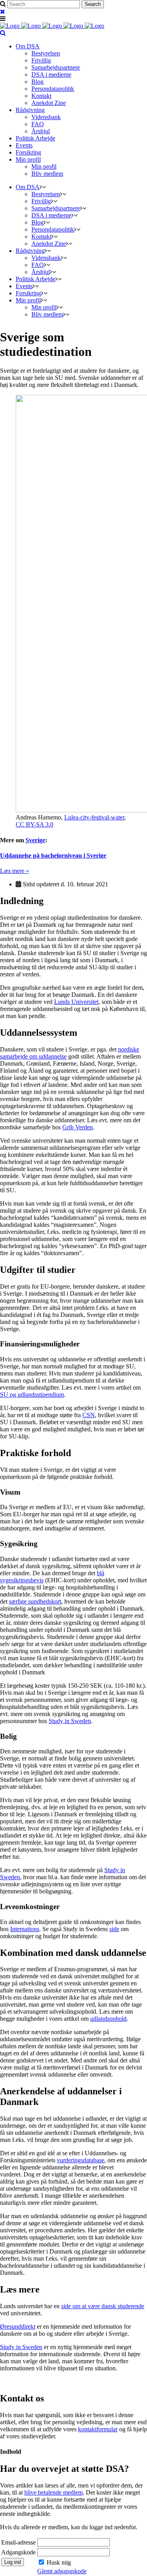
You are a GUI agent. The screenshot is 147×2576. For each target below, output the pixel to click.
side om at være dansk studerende (103, 2306)
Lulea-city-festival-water (94, 817)
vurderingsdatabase (81, 2160)
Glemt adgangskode (62, 2571)
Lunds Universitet (76, 1002)
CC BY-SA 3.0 (34, 824)
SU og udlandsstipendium (32, 1395)
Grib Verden (78, 1127)
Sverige (35, 840)
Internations (25, 1929)
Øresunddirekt (18, 2327)
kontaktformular (98, 2429)
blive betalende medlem (54, 2492)
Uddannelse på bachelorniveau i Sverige (53, 855)
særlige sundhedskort (35, 1601)
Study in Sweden (70, 1721)
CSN (89, 1415)
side (114, 1929)
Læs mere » (15, 871)
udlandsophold (108, 2019)
